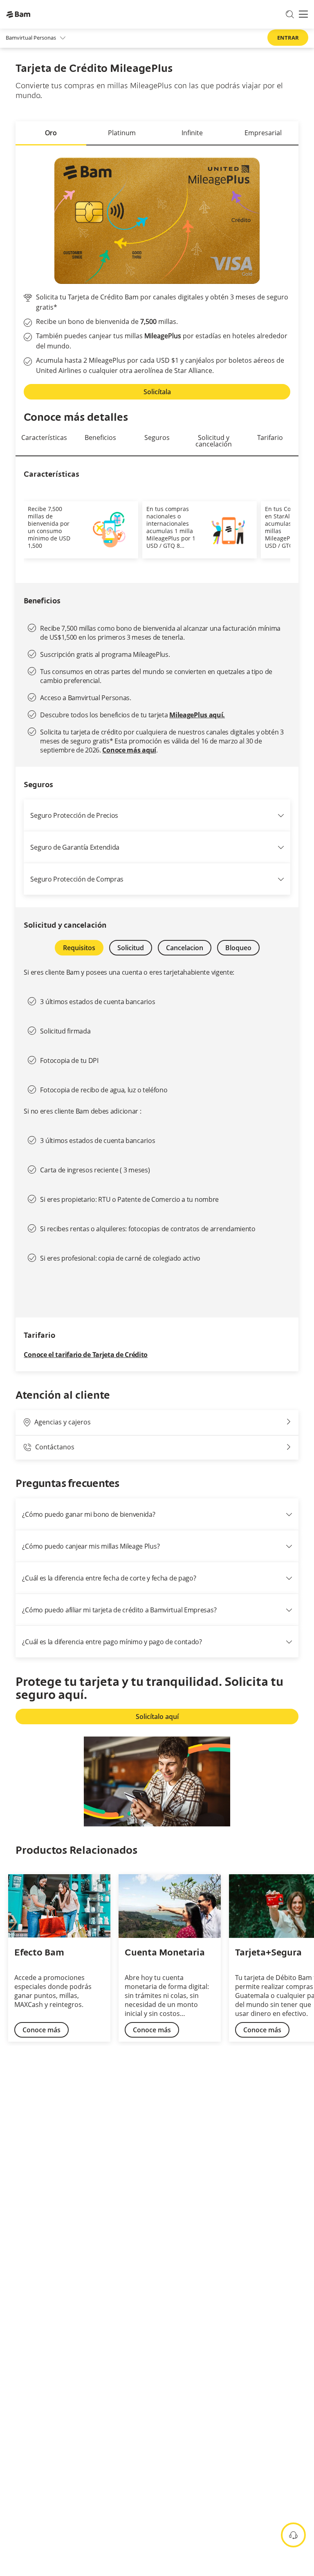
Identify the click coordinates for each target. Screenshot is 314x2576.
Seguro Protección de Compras (77, 879)
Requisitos (79, 948)
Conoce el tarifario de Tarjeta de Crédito (86, 1355)
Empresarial (263, 133)
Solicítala (157, 392)
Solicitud (131, 948)
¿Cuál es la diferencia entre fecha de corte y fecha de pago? (109, 1578)
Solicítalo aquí (157, 1717)
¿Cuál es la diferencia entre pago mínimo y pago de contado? (112, 1642)
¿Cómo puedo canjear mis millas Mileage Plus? (91, 1546)
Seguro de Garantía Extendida (75, 847)
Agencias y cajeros (63, 1422)
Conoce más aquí (129, 750)
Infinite (192, 133)
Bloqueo (238, 948)
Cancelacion (185, 948)
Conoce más (41, 2030)
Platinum (122, 133)
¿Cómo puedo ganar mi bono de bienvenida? (89, 1514)
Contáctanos (55, 1447)
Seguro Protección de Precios (74, 815)
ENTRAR (288, 38)
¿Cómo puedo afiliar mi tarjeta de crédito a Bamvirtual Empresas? (119, 1610)
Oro (51, 133)
